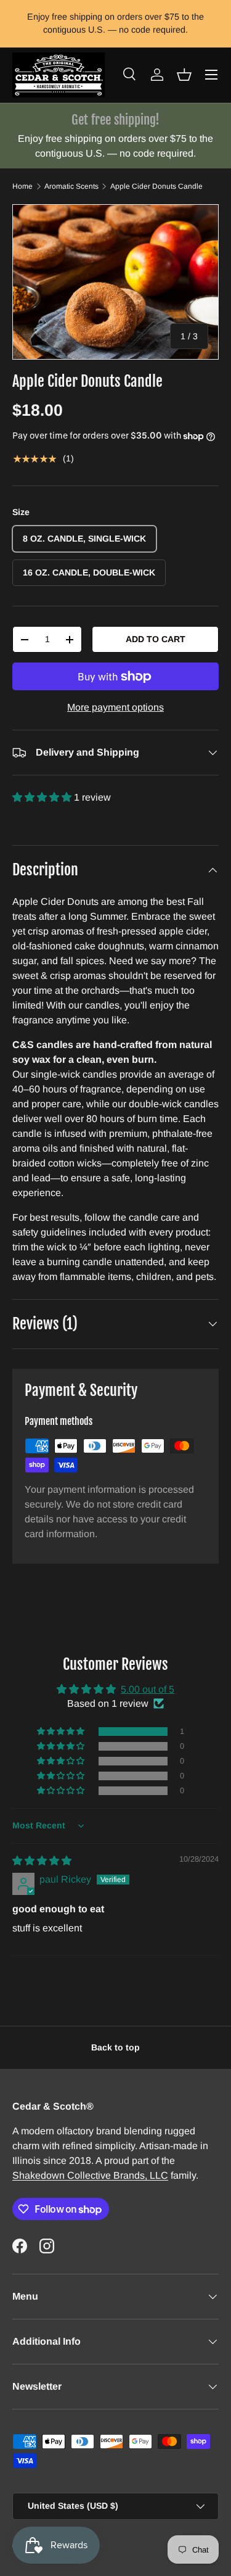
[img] (42, 1861)
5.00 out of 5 (148, 1689)
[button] (184, 75)
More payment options (115, 707)
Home (22, 186)
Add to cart (156, 639)
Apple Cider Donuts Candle (156, 186)
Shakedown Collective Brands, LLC (90, 2175)
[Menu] (211, 75)
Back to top (115, 2047)
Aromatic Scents (71, 186)
